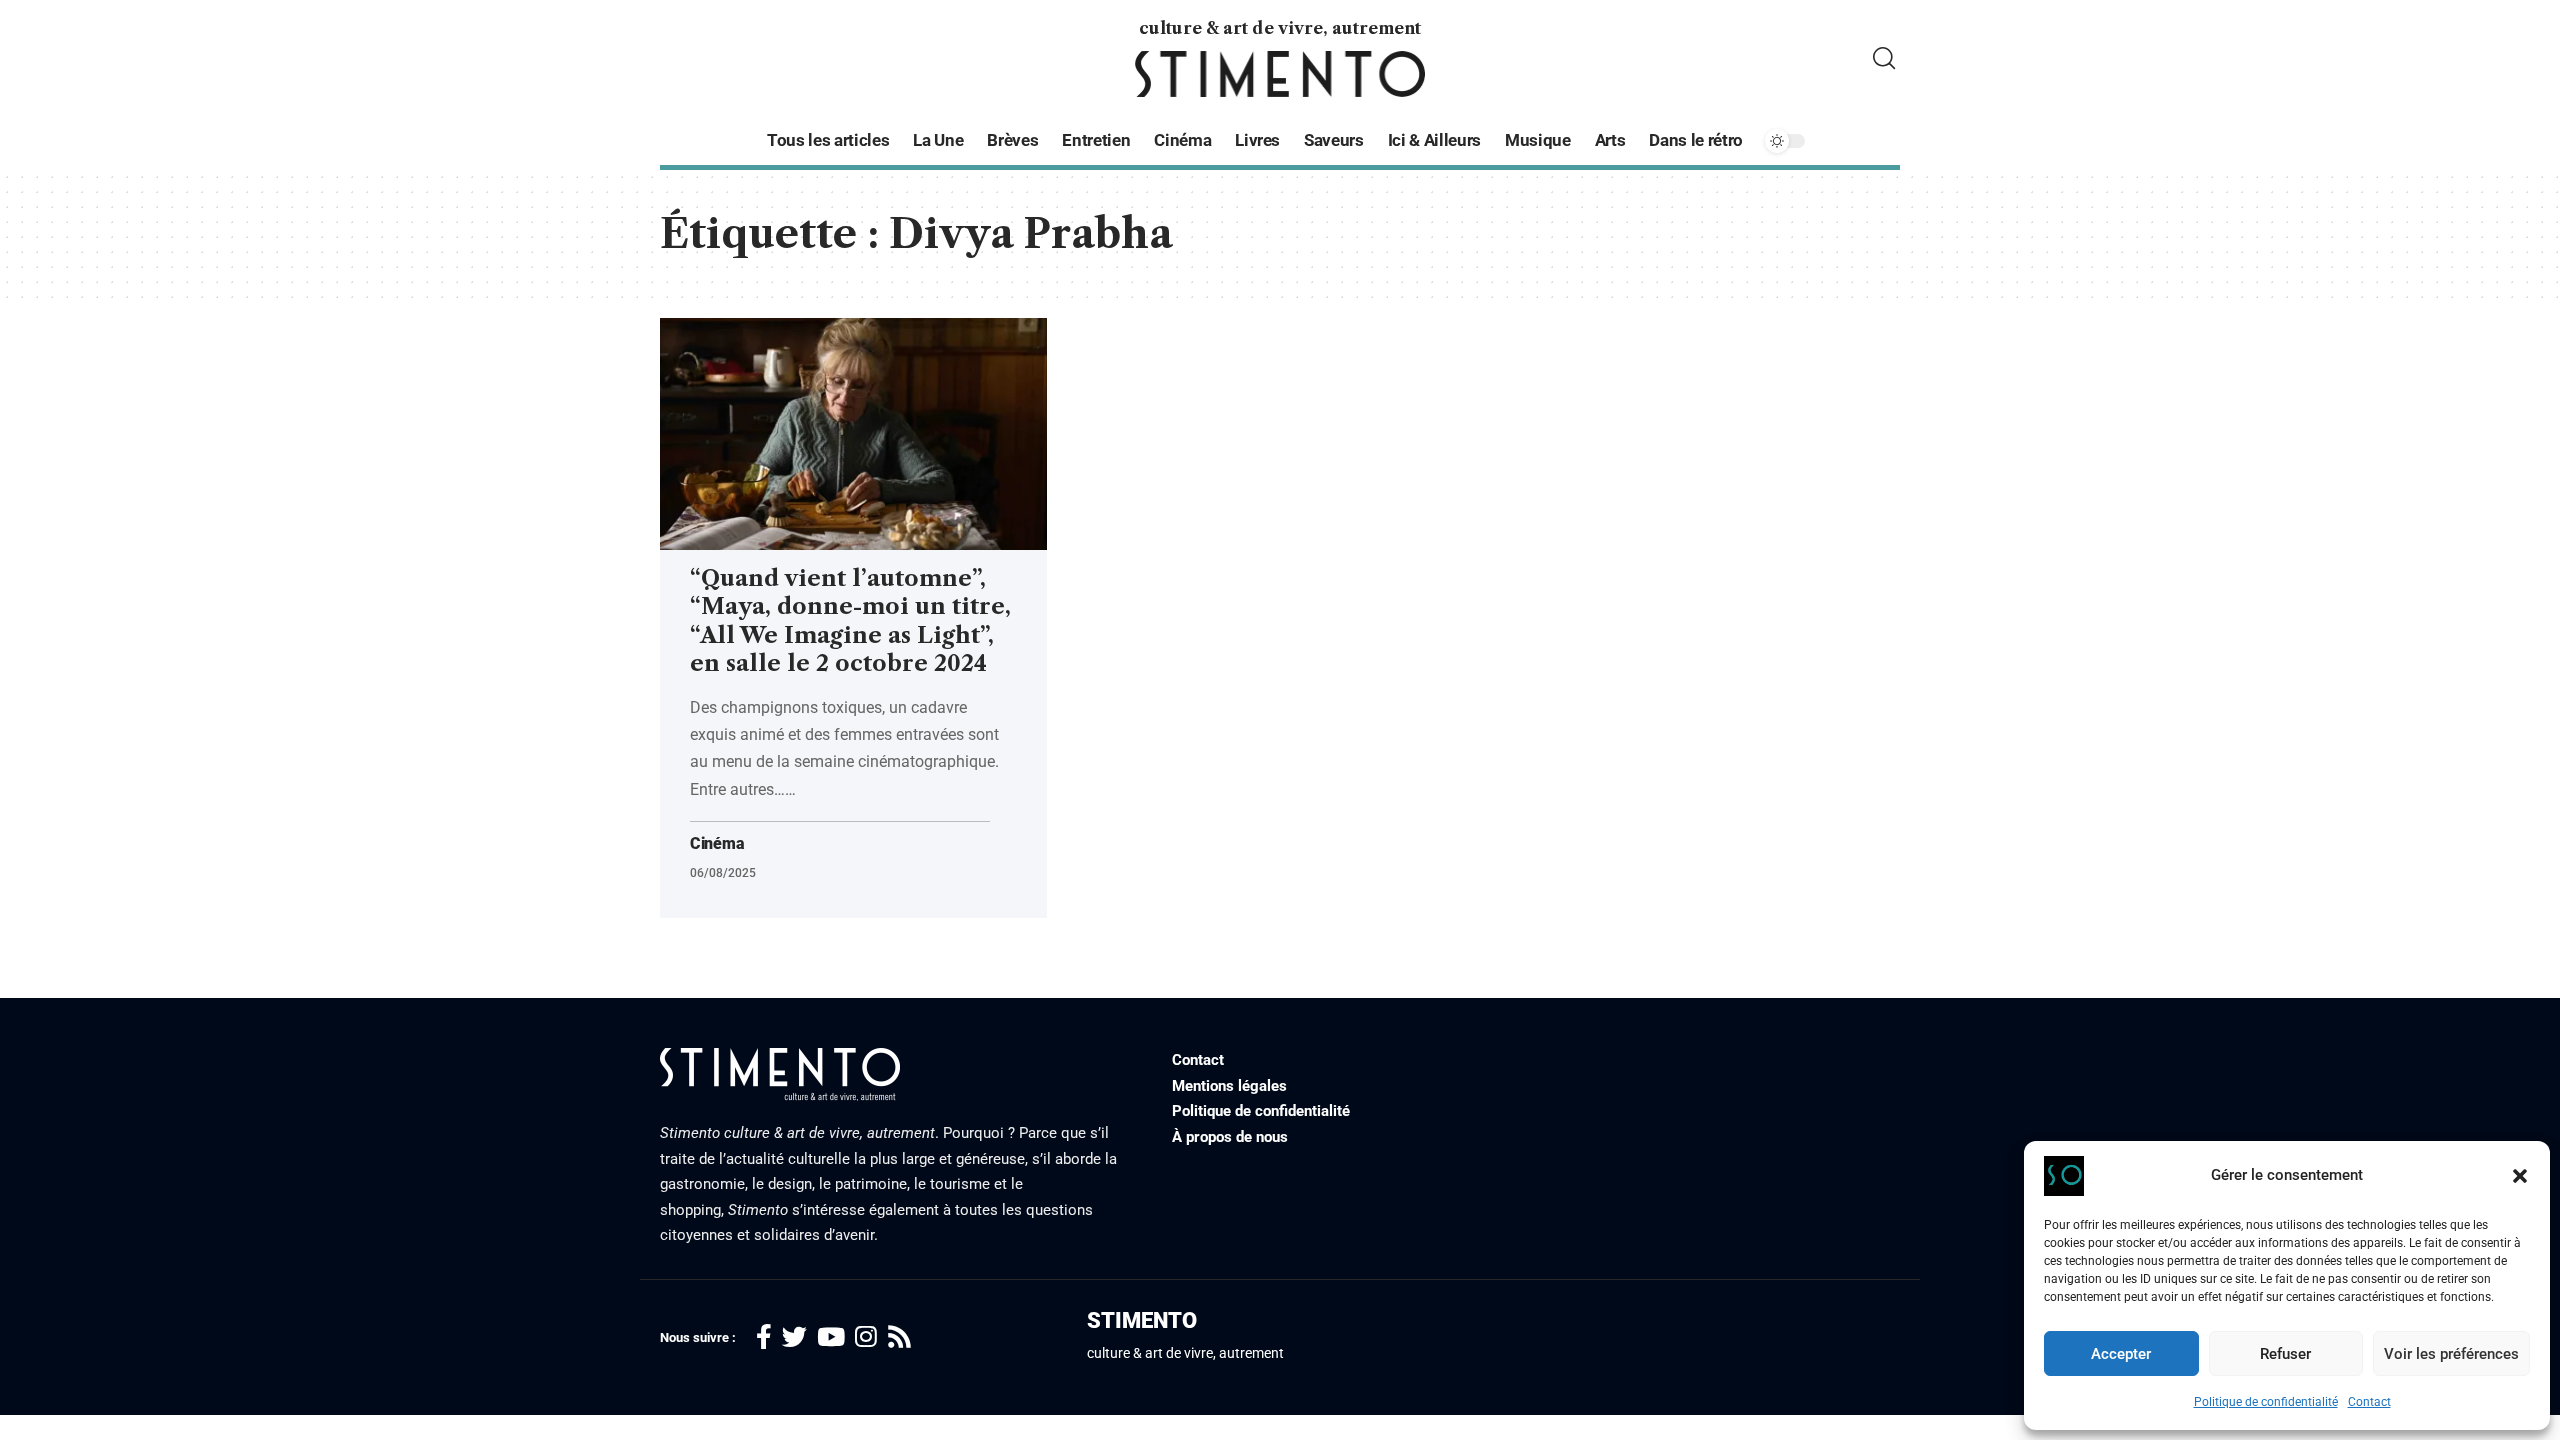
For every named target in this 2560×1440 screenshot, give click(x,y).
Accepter (2121, 1354)
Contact (2369, 1402)
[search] (1884, 58)
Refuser (2285, 1354)
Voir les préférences (2451, 1354)
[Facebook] (764, 1337)
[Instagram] (866, 1337)
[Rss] (899, 1337)
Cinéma (717, 844)
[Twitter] (794, 1337)
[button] (2520, 1176)
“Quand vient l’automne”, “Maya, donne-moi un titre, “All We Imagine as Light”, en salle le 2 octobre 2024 (850, 621)
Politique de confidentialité (2266, 1402)
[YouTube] (831, 1337)
